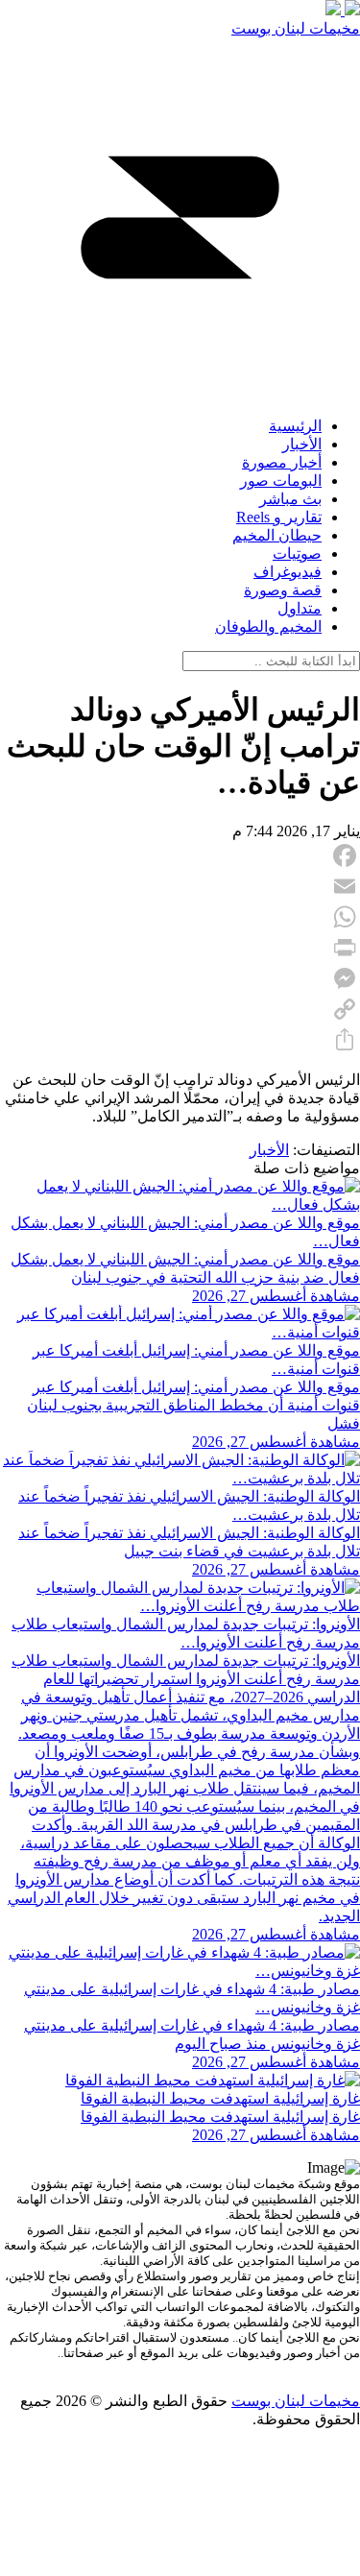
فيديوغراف (288, 572)
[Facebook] (180, 855)
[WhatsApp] (180, 917)
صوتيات (297, 554)
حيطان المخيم (277, 535)
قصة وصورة (283, 590)
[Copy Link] (180, 1009)
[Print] (180, 948)
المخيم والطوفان (268, 626)
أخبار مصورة (282, 462)
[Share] (180, 1040)
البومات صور (281, 481)
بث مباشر (290, 499)
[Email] (180, 886)
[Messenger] (180, 978)
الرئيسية (295, 426)
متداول (300, 608)
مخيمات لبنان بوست (296, 28)
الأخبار (302, 444)
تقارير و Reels (279, 517)
